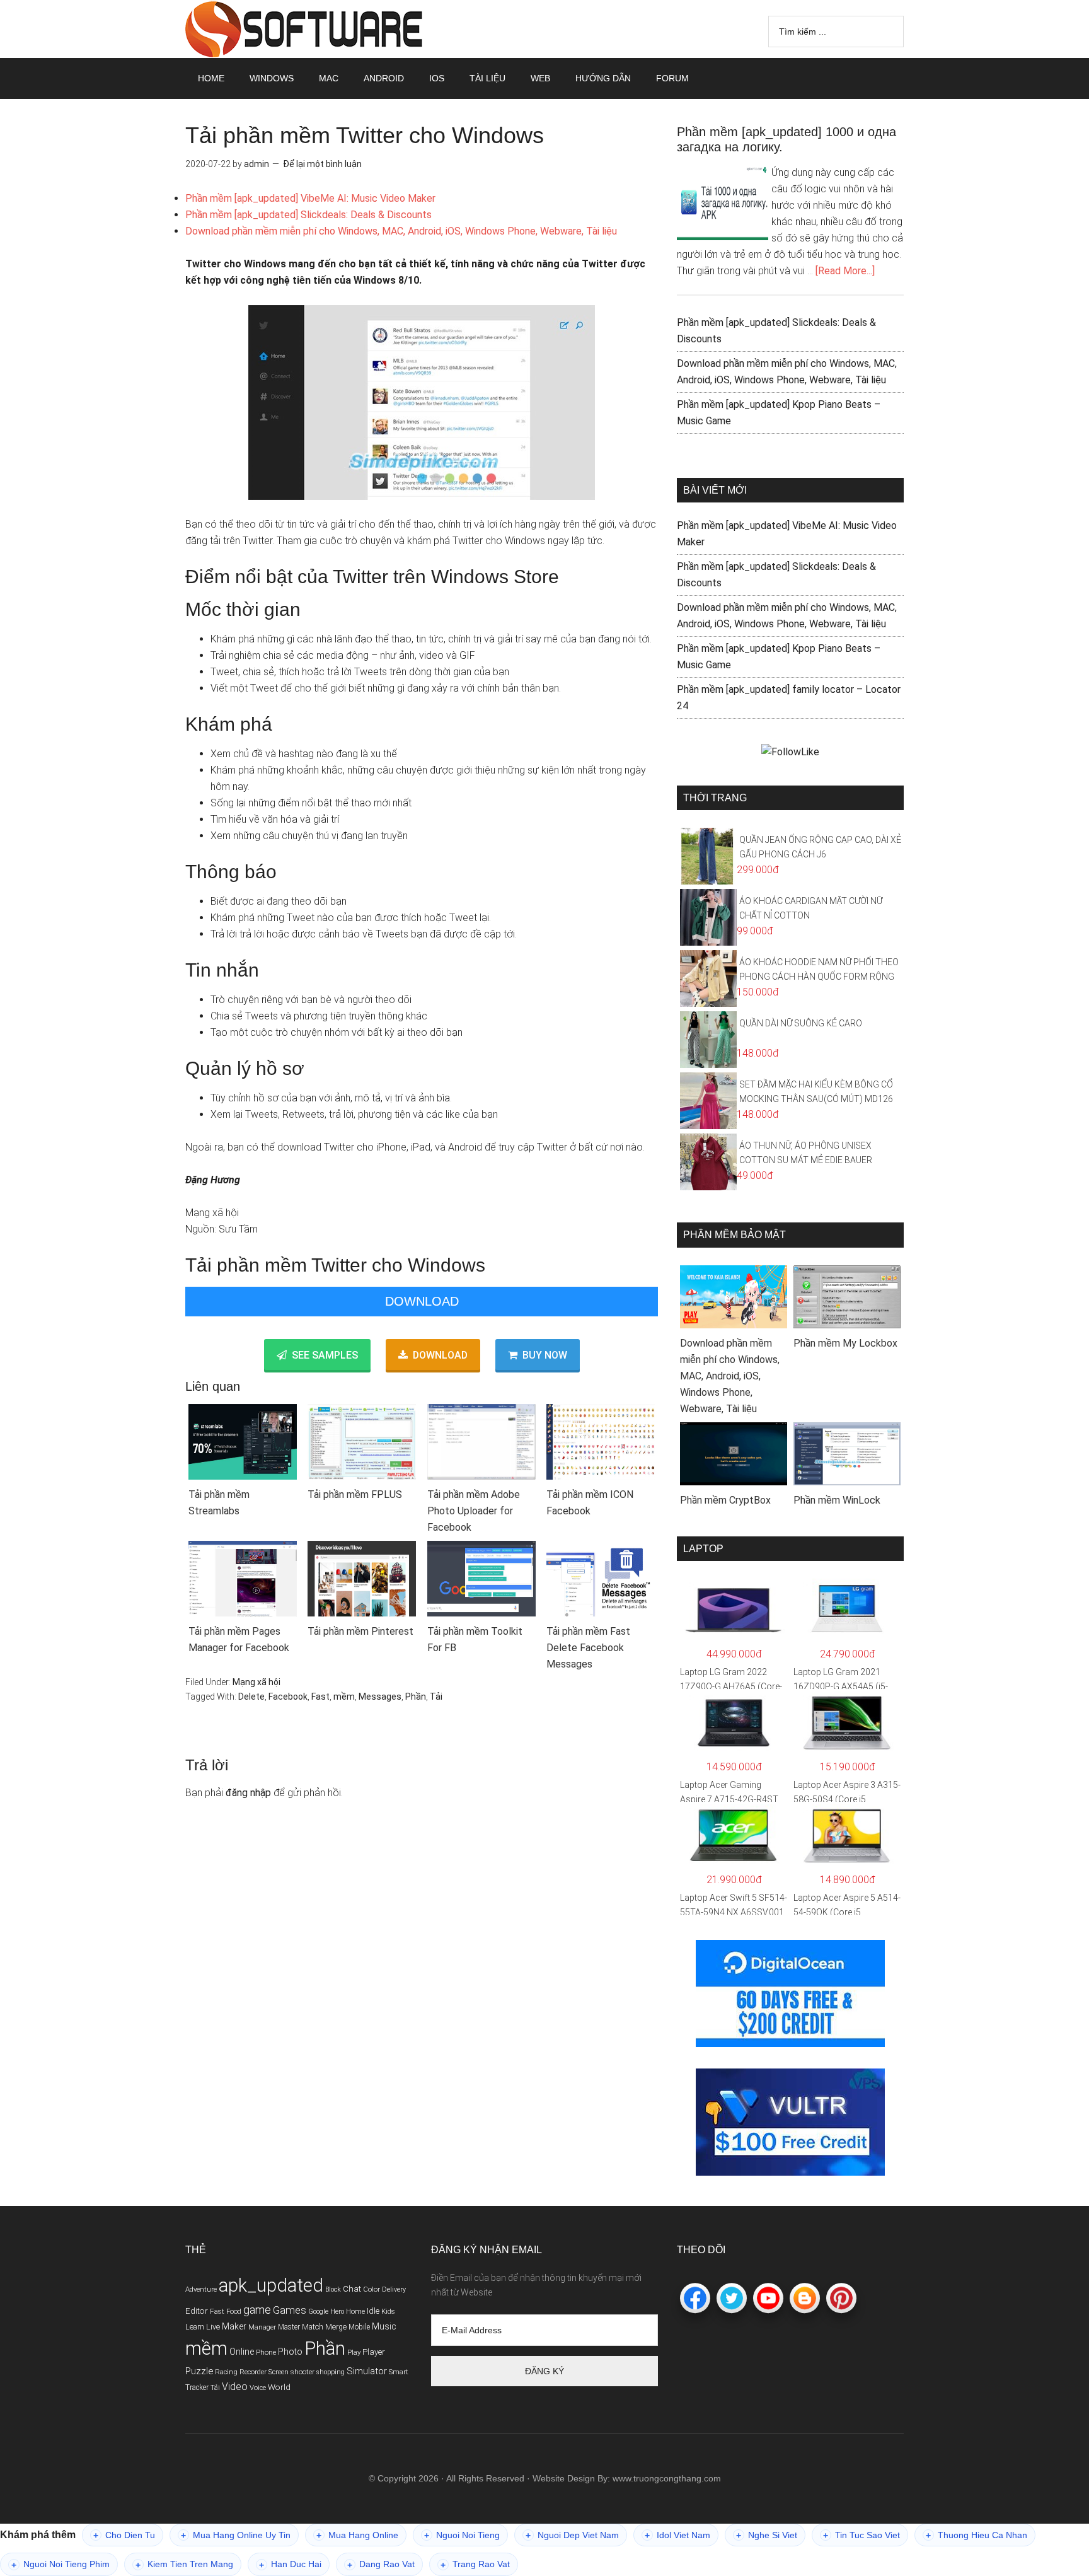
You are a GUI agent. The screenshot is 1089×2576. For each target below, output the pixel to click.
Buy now (545, 1355)
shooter (302, 2372)
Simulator (367, 2371)
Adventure (201, 2289)
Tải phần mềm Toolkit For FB (475, 1639)
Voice (258, 2387)
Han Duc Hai (290, 2564)
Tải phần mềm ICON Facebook (590, 1503)
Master (289, 2327)
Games (290, 2310)
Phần (416, 1697)
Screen (279, 2372)
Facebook (288, 1697)
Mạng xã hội (256, 1682)
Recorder (253, 2372)
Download (422, 1301)
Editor (197, 2311)
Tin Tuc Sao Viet (861, 2535)
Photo (290, 2352)
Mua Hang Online (357, 2535)
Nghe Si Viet (767, 2535)
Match (313, 2327)
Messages (380, 1697)
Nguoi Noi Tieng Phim (60, 2564)
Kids (388, 2312)
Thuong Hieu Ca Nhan (977, 2535)
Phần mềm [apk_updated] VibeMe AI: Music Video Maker (310, 198)
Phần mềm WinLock (837, 1500)
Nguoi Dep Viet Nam (572, 2535)
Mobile (359, 2327)
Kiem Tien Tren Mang (184, 2564)
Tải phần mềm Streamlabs (219, 1503)
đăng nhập (248, 1793)
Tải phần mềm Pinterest (360, 1631)
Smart (399, 2372)
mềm (344, 1697)
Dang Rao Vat (381, 2564)
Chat (352, 2289)
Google (318, 2312)
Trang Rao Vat (475, 2564)
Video (235, 2387)
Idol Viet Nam (677, 2535)
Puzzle (199, 2371)
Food (234, 2312)
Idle (373, 2311)
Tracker (197, 2387)
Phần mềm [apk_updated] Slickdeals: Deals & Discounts (308, 215)
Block (333, 2289)
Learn (195, 2327)
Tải (436, 1697)
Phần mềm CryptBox (725, 1500)
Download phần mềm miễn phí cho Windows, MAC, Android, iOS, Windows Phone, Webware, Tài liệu (401, 231)
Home (355, 2311)
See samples (325, 1355)
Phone (266, 2352)
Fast (320, 1697)
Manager (262, 2327)
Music (384, 2326)
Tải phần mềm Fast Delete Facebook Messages (588, 1648)
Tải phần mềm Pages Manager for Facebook (239, 1639)
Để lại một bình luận (322, 164)
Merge (336, 2327)
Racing (226, 2372)
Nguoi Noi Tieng (462, 2535)
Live (213, 2327)
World (279, 2387)
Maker (234, 2326)
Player (374, 2352)
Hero (337, 2312)
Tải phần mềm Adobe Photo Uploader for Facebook (474, 1511)
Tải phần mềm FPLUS (355, 1494)
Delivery (394, 2289)
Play (354, 2352)
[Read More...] (845, 271)
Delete (251, 1697)
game (257, 2310)
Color (372, 2289)
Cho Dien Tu (124, 2535)
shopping (331, 2372)
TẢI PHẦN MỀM (305, 29)
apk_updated (271, 2285)
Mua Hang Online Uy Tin (236, 2535)
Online (242, 2352)
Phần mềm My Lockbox (845, 1343)
